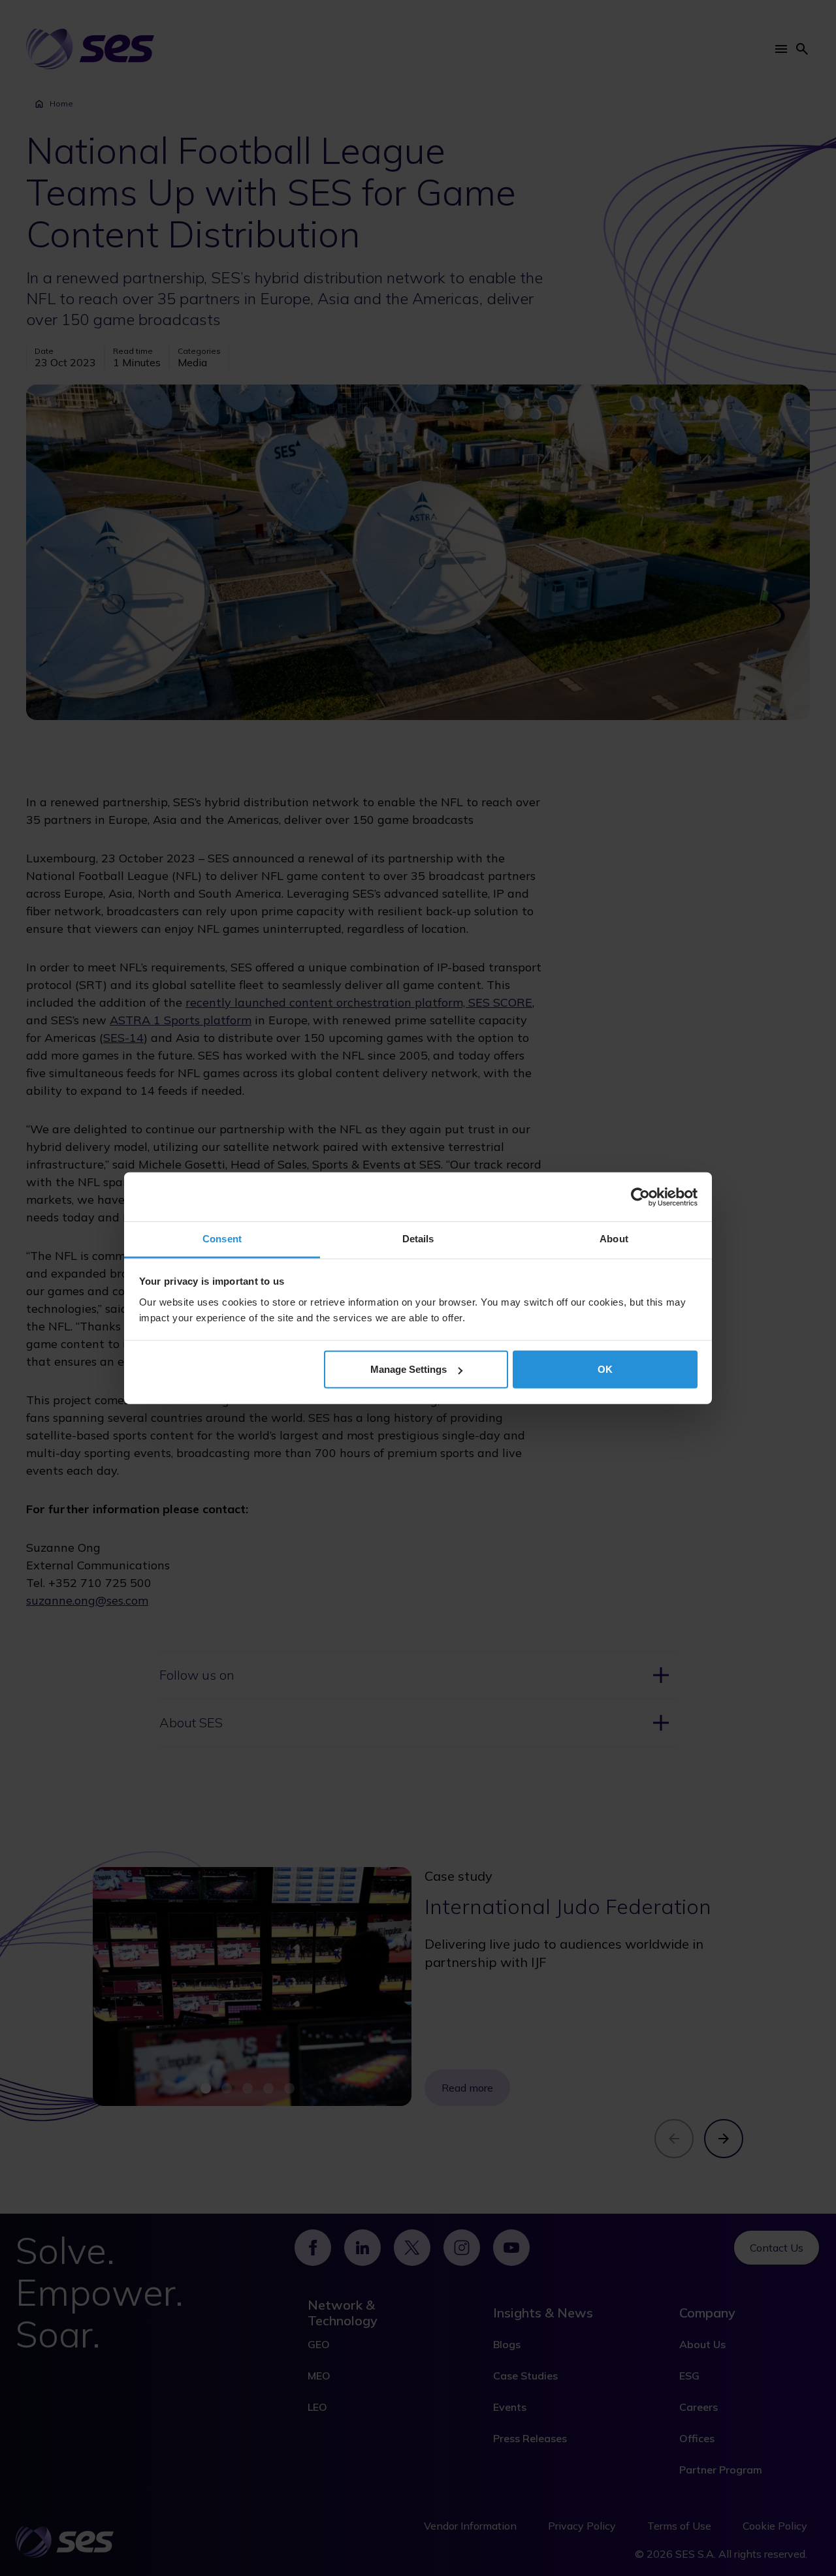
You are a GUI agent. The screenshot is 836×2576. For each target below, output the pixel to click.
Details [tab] (418, 1239)
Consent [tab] (222, 1239)
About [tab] (614, 1239)
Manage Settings (409, 1369)
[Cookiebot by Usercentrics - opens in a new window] (640, 1197)
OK (605, 1369)
